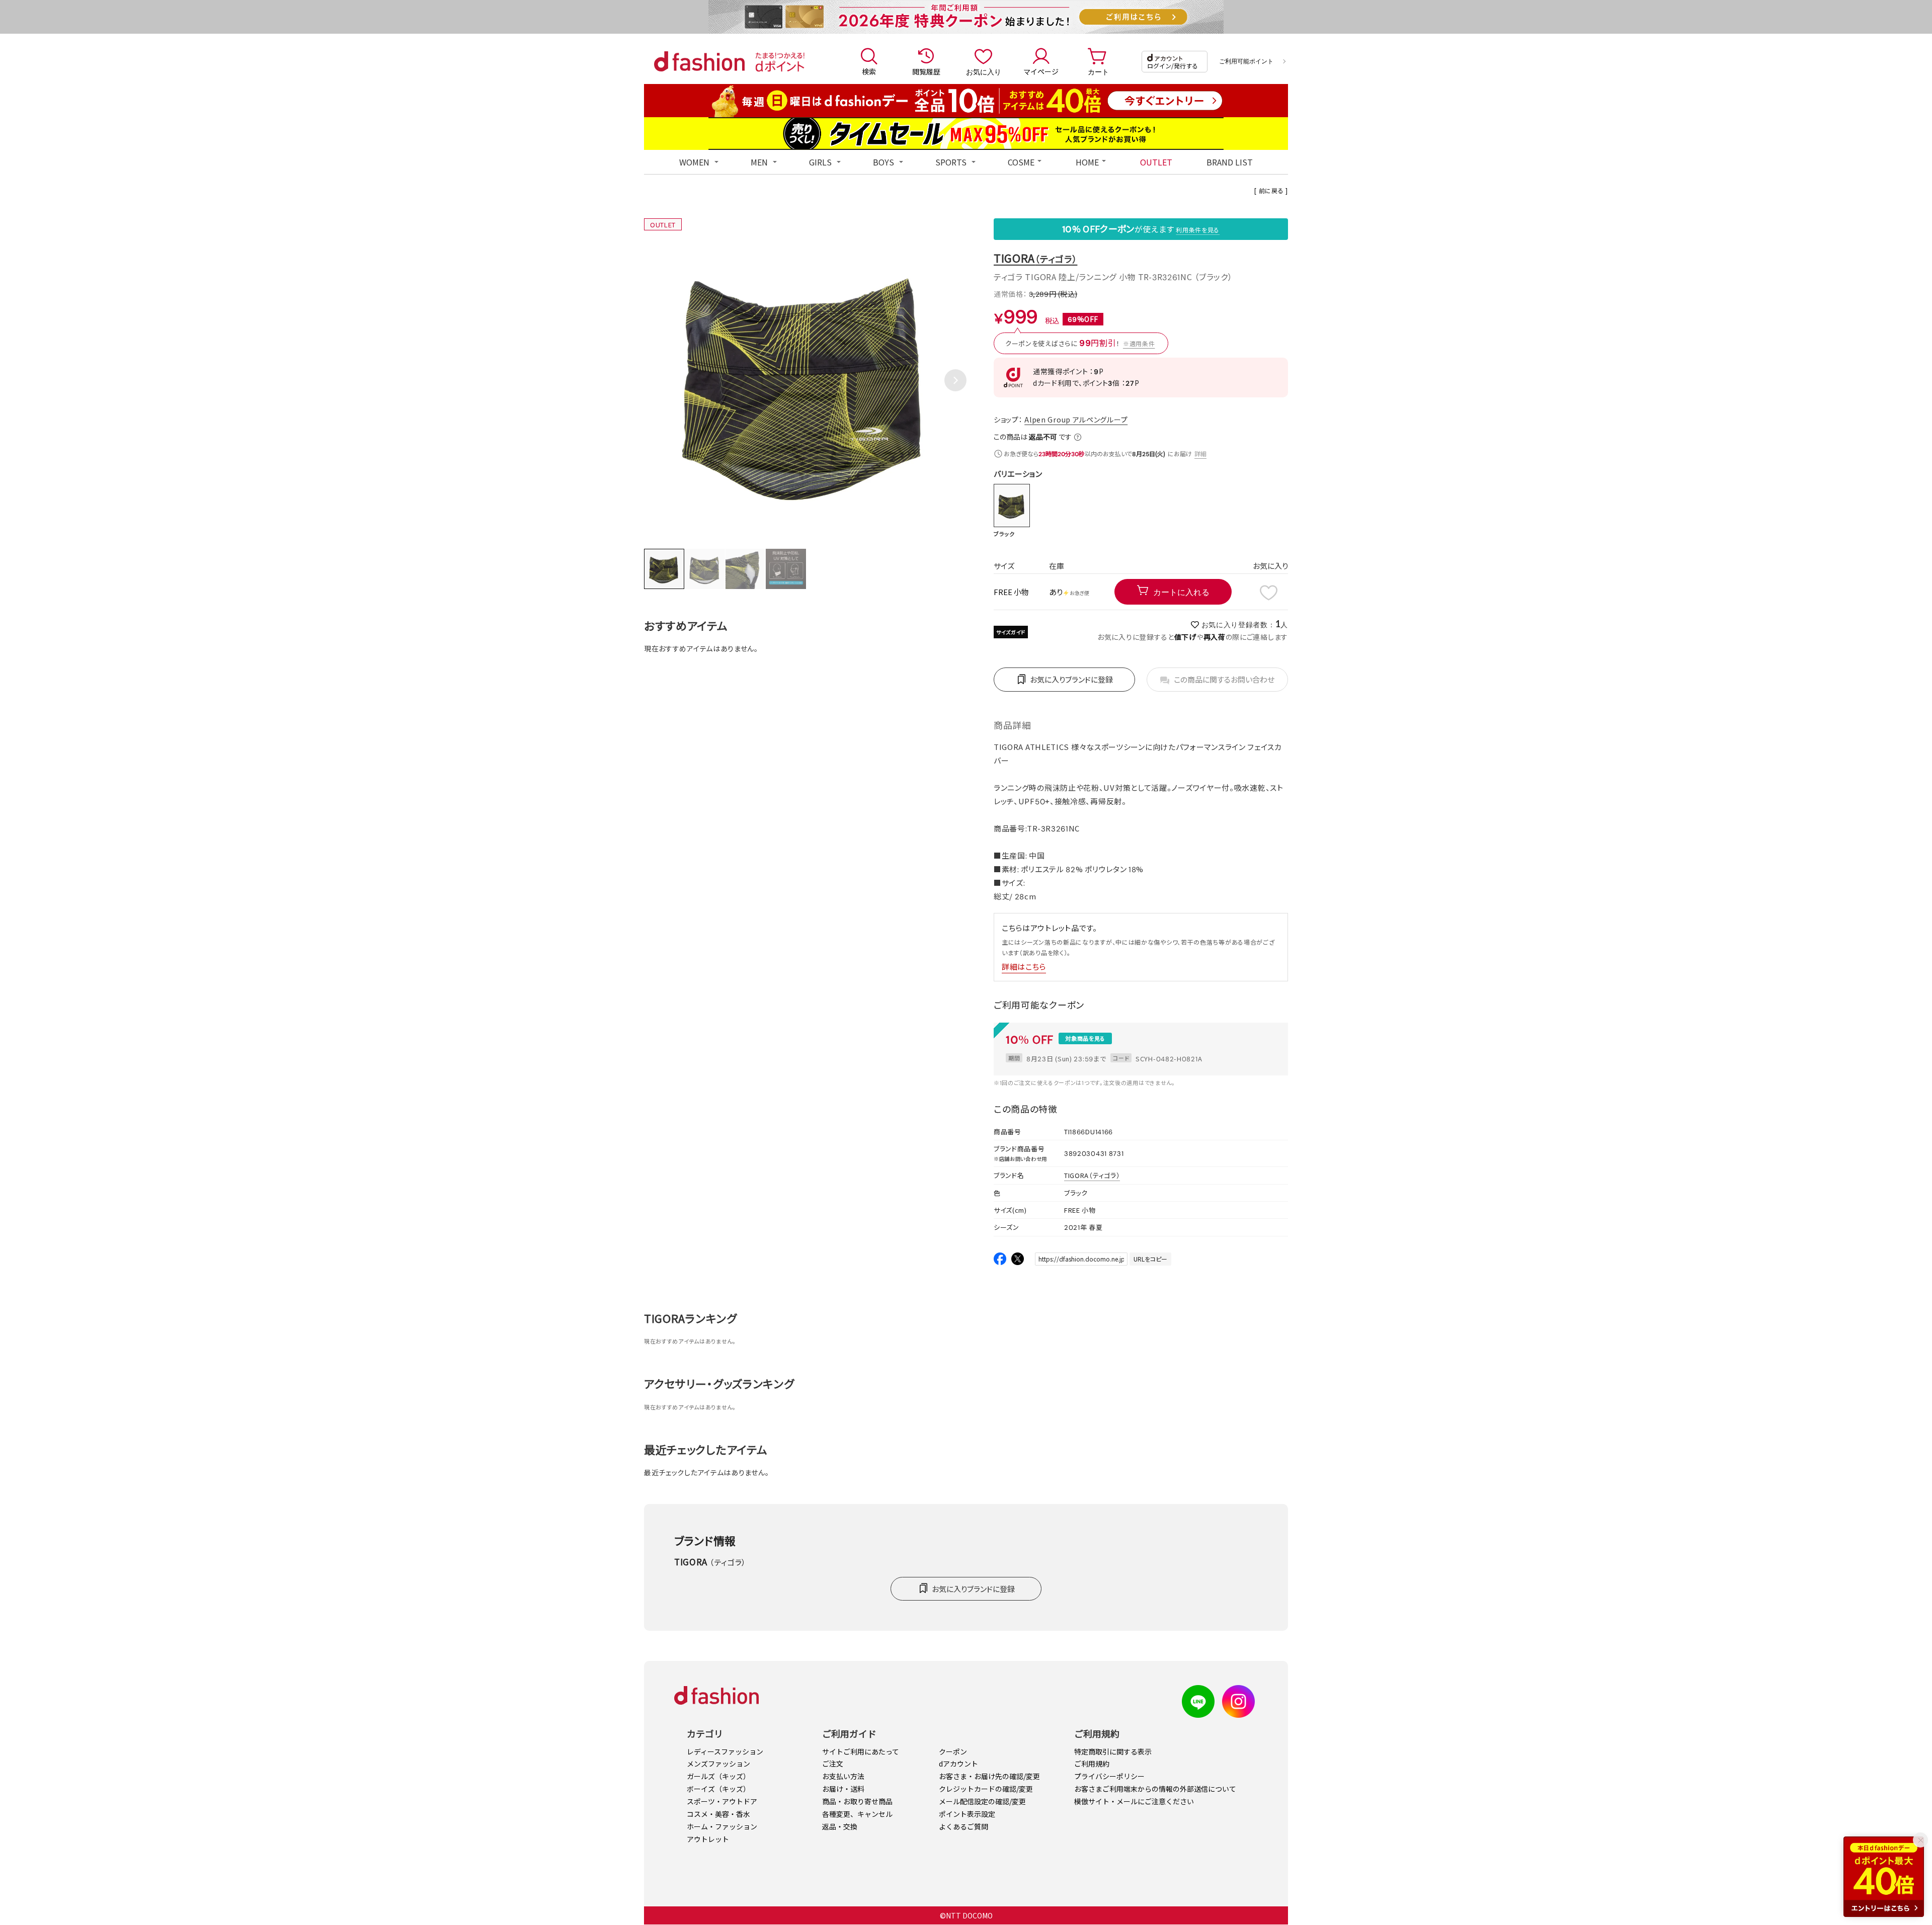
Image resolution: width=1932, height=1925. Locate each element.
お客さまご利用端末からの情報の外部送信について (1155, 1789)
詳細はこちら (1024, 967)
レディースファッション (725, 1751)
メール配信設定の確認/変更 (982, 1801)
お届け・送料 (843, 1789)
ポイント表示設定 (967, 1814)
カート (1098, 71)
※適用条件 (1139, 343)
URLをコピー (1150, 1259)
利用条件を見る (1198, 230)
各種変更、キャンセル (857, 1814)
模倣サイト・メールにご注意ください (1134, 1801)
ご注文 (833, 1764)
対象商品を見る (1085, 1038)
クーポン (953, 1751)
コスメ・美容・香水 (718, 1814)
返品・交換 (840, 1826)
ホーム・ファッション (722, 1826)
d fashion (699, 61)
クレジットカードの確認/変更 (986, 1789)
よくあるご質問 (963, 1826)
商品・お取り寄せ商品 (857, 1801)
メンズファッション (718, 1764)
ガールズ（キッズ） (718, 1776)
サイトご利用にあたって (861, 1751)
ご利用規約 (1092, 1764)
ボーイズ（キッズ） (718, 1789)
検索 (869, 71)
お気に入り (984, 71)
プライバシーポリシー (1109, 1776)
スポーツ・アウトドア (722, 1801)
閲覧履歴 (926, 71)
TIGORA (1035, 258)
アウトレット (708, 1839)
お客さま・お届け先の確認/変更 (989, 1776)
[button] (955, 380)
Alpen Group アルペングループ (1076, 420)
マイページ (1041, 71)
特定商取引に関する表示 (1113, 1751)
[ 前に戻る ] (1271, 190)
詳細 (1200, 453)
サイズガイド (1011, 632)
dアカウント (958, 1764)
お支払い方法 (843, 1776)
